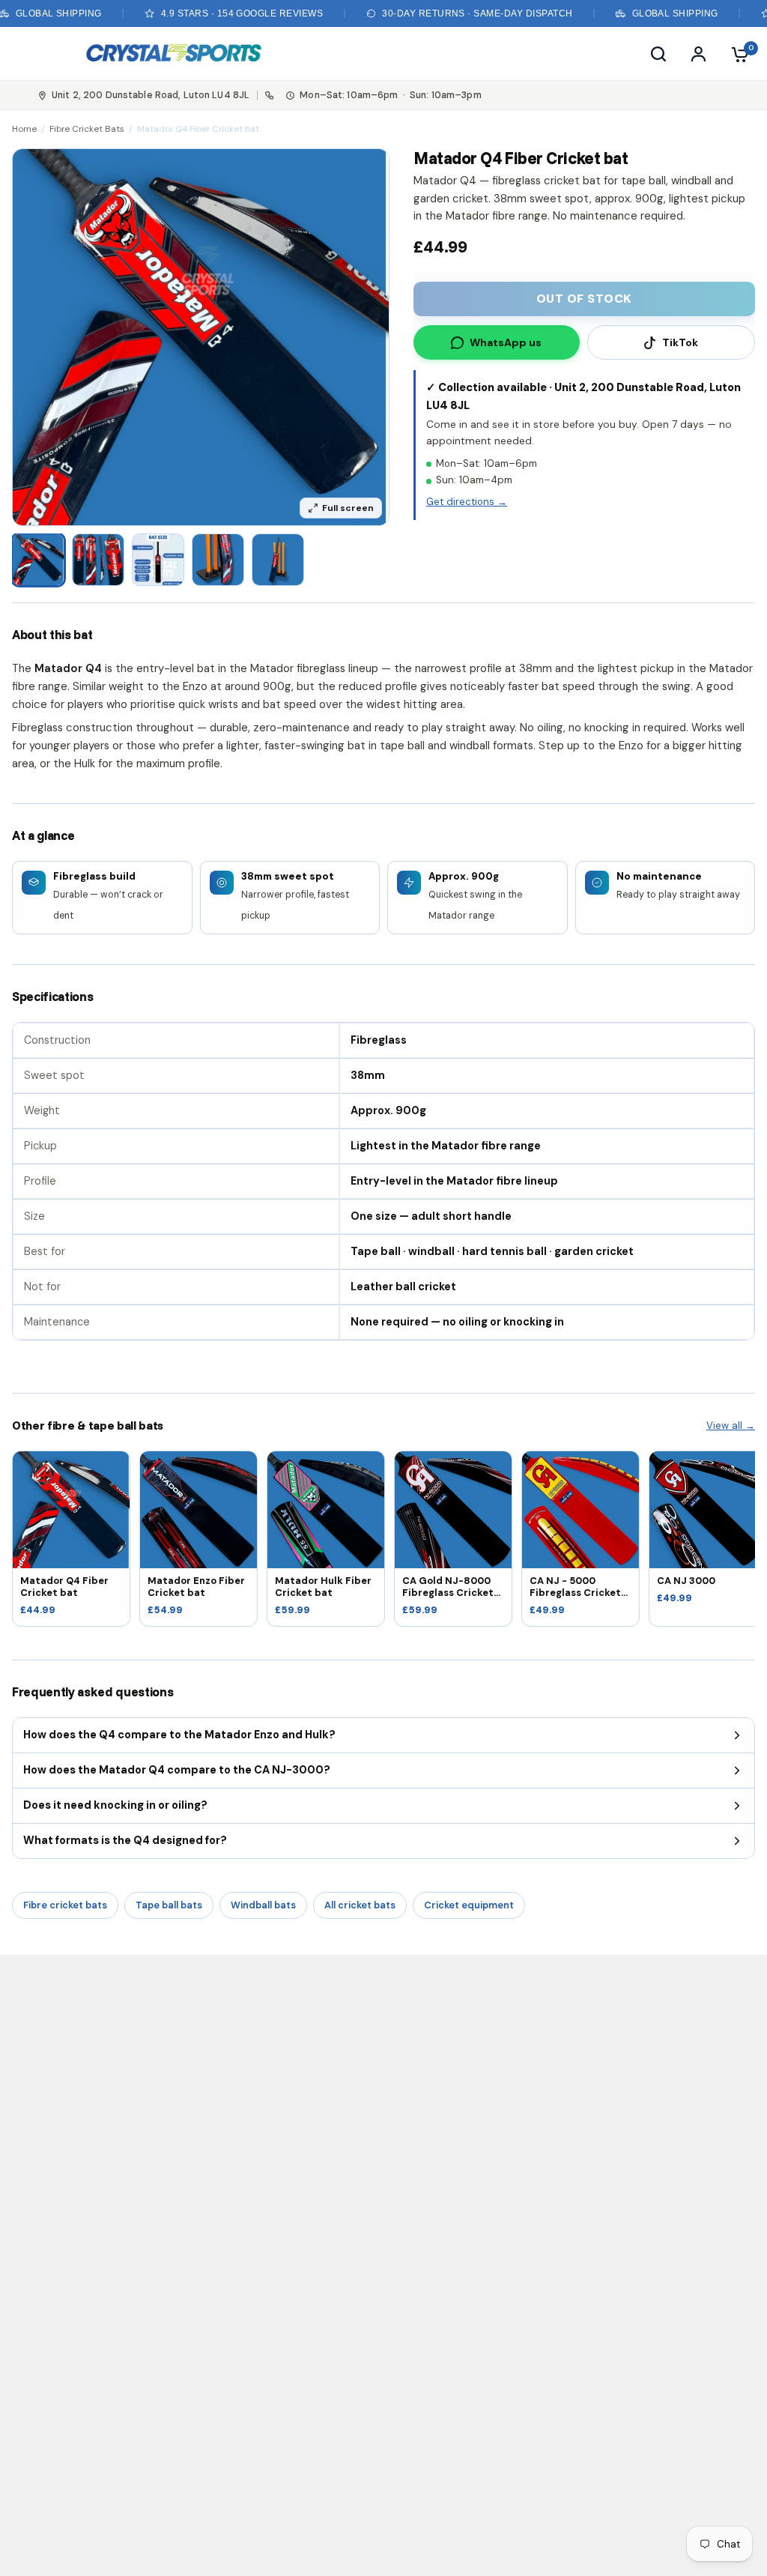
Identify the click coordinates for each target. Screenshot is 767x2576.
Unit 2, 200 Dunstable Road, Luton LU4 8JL (151, 95)
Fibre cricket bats (65, 1905)
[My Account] (698, 54)
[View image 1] (38, 560)
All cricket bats (360, 1905)
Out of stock (584, 299)
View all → (731, 1425)
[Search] (658, 54)
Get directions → (467, 502)
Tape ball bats (169, 1905)
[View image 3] (158, 560)
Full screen (348, 508)
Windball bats (263, 1905)
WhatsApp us (506, 342)
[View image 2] (98, 560)
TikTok (680, 342)
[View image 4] (218, 560)
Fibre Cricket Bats (87, 129)
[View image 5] (278, 560)
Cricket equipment (469, 1905)
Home (24, 129)
